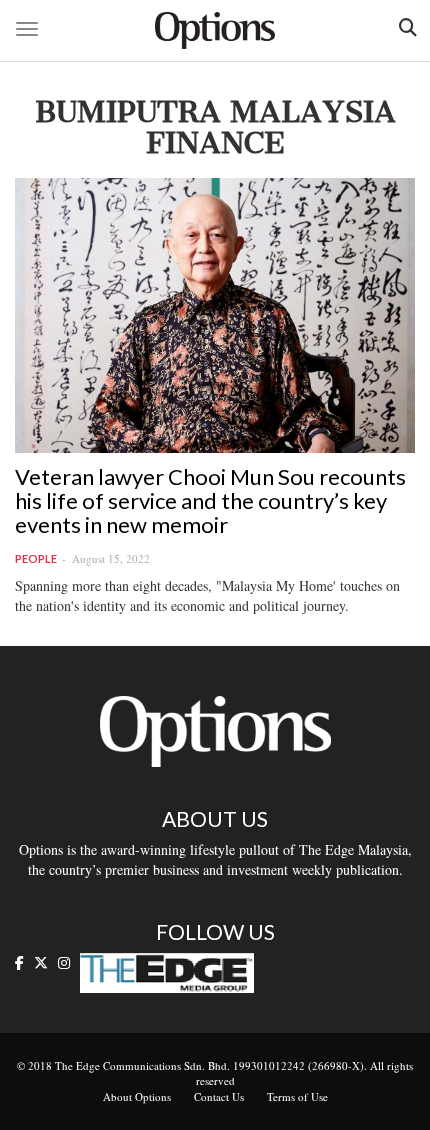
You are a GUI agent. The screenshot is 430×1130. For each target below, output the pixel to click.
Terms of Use (297, 1096)
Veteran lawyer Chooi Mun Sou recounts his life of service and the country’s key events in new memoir (210, 500)
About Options (137, 1096)
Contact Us (219, 1096)
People (36, 558)
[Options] (215, 30)
